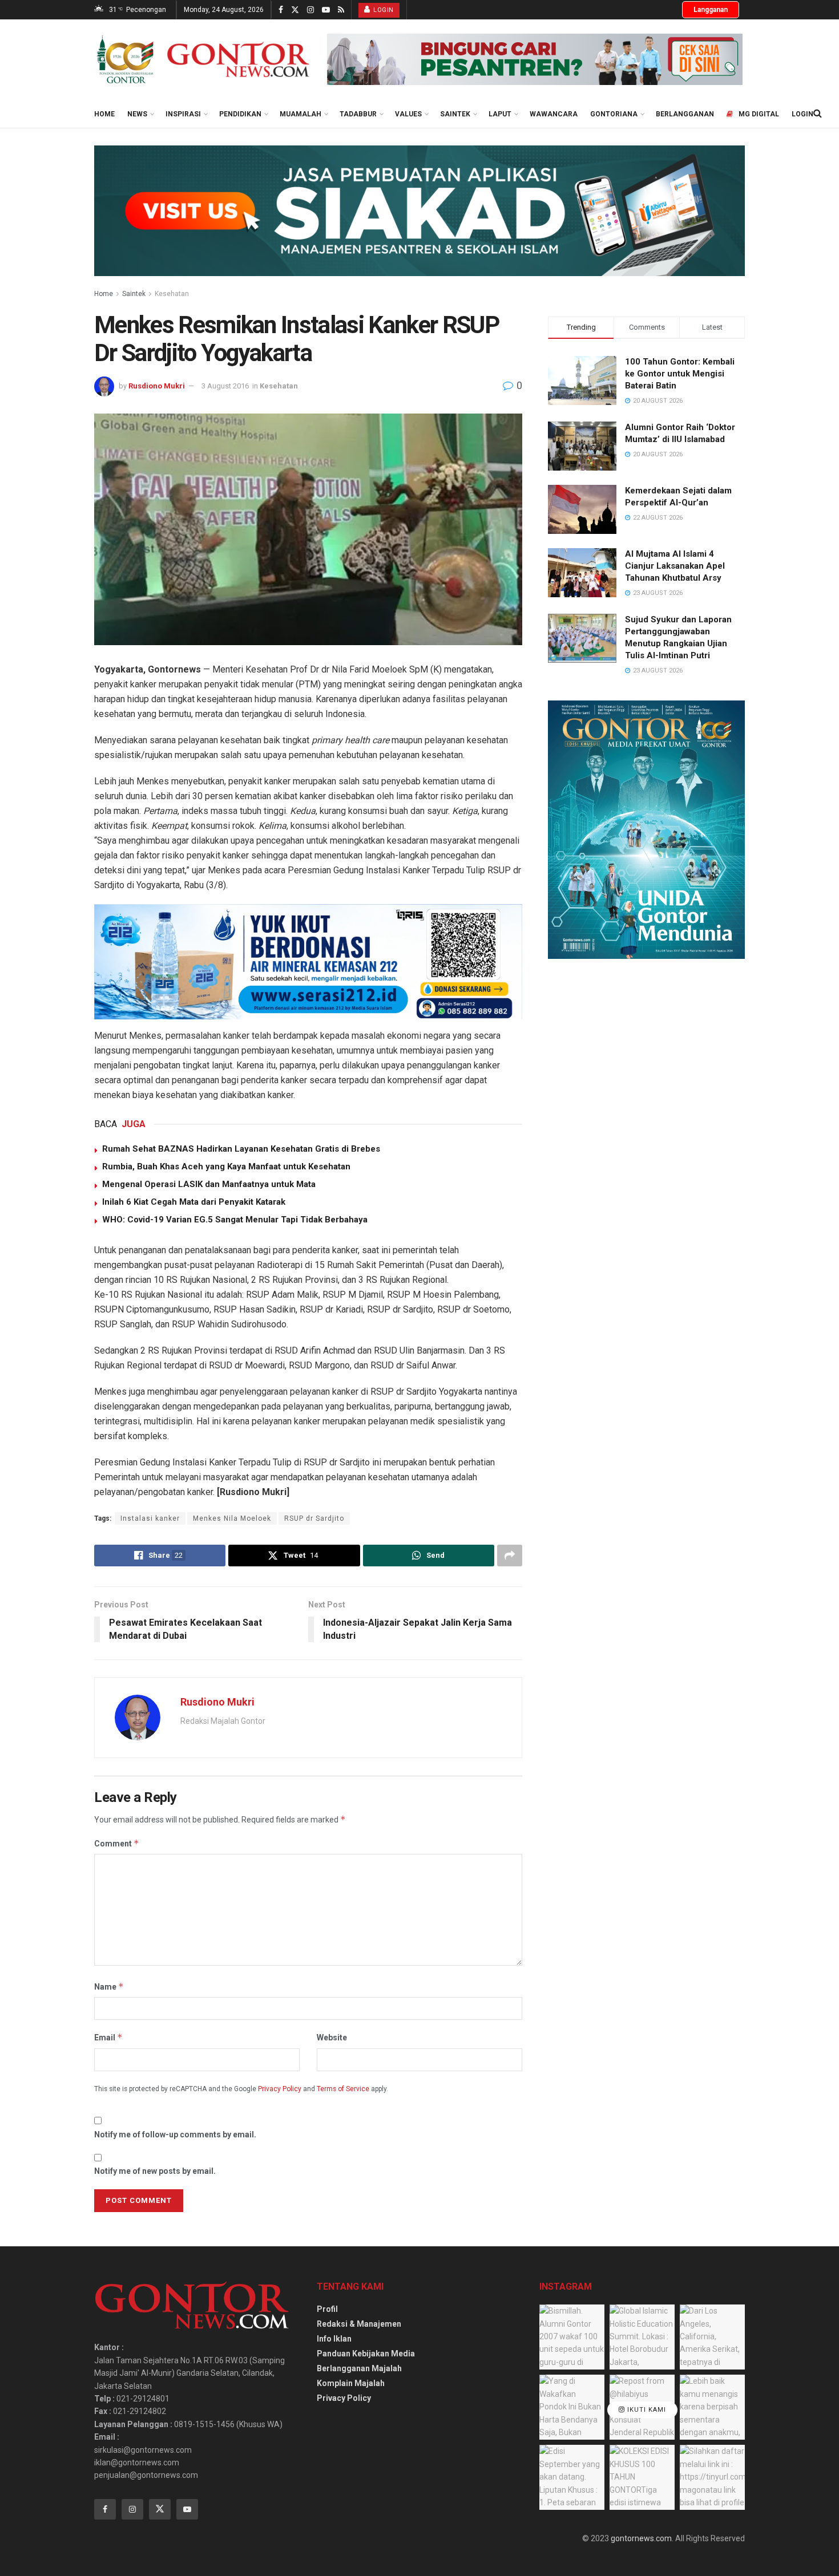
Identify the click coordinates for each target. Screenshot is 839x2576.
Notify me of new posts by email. (155, 2171)
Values (408, 114)
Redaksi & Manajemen (359, 2324)
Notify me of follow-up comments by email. (175, 2134)
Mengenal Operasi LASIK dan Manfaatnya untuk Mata (209, 1184)
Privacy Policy (280, 2089)
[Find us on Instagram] (310, 10)
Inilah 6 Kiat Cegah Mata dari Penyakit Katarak (194, 1202)
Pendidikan (240, 114)
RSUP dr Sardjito (314, 1518)
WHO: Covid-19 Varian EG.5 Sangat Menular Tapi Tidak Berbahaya (235, 1220)
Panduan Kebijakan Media (366, 2354)
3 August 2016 (225, 386)
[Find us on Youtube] (326, 10)
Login (383, 10)
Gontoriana (614, 114)
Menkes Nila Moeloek (232, 1518)
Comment (117, 1843)
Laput (500, 114)
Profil (327, 2309)
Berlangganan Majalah (359, 2368)
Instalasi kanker (150, 1518)
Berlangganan (685, 114)
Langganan (711, 10)
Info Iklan (334, 2339)
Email (108, 2037)
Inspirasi (183, 114)
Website (332, 2038)
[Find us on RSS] (341, 10)
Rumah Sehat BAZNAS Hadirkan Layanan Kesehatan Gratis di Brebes (241, 1149)
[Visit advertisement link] (535, 59)
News (137, 114)
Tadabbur (358, 114)
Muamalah (300, 114)
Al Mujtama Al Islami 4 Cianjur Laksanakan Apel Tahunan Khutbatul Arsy (675, 566)
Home (104, 114)
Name (109, 1986)
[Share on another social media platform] (510, 1556)
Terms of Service (343, 2089)
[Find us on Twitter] (295, 10)
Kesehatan (172, 294)
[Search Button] (818, 114)
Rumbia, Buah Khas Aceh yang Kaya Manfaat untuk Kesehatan (226, 1167)
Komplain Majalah (351, 2383)
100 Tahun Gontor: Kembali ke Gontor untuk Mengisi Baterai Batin (680, 374)
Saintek (455, 114)
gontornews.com (641, 2538)
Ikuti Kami (646, 2410)
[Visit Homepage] (203, 59)
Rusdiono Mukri (157, 386)
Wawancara (554, 114)
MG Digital (759, 114)
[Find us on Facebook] (281, 10)
